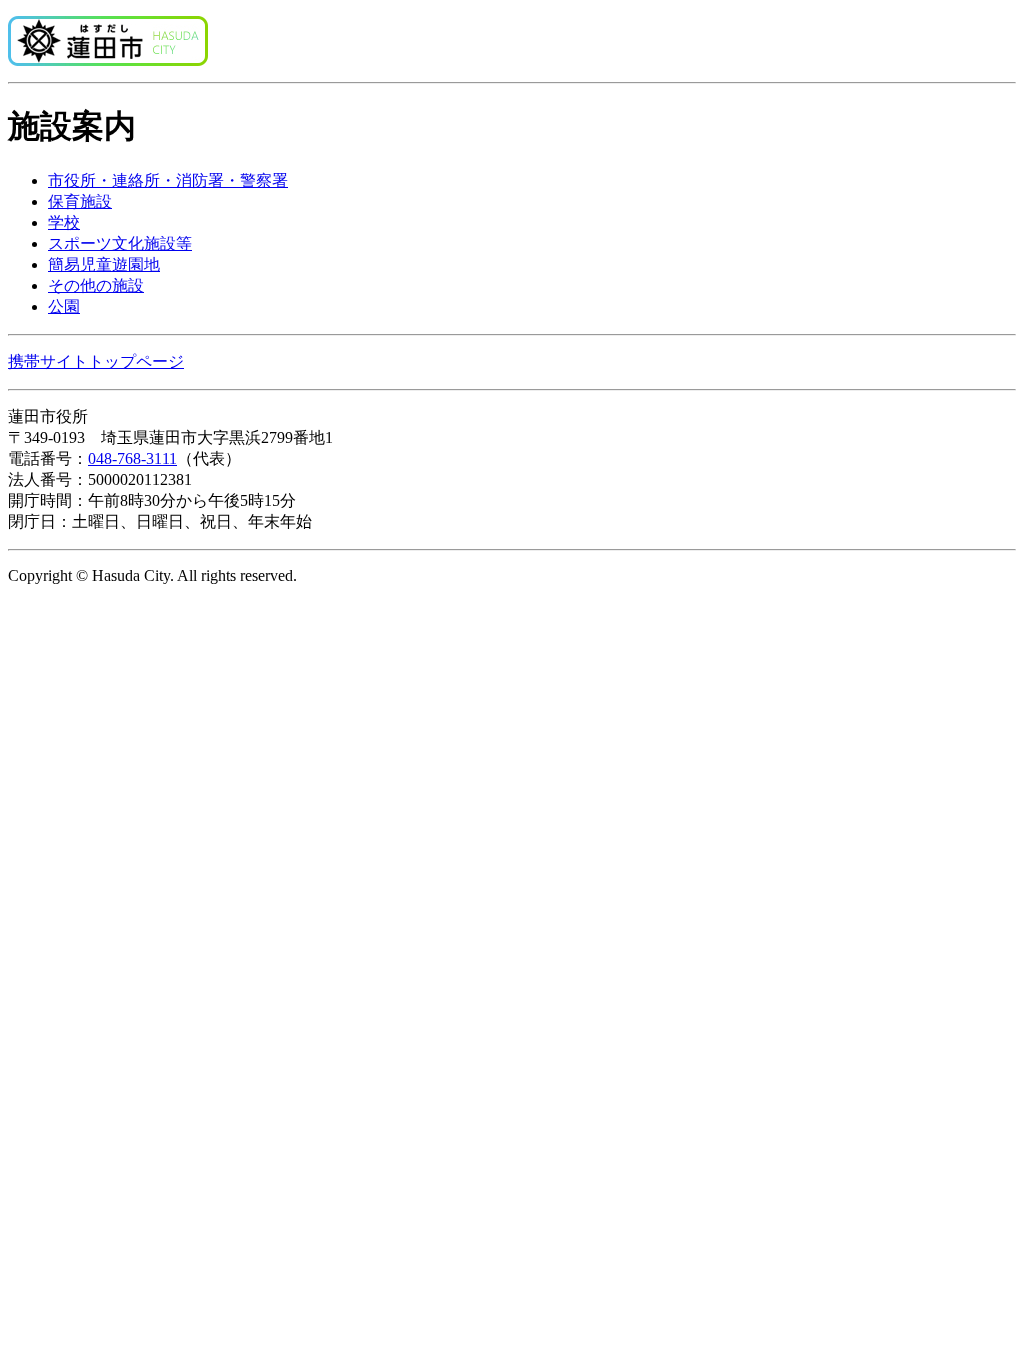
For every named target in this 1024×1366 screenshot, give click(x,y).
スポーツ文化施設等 (120, 243)
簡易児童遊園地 (104, 264)
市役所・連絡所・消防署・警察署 (168, 180)
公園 (64, 306)
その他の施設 (96, 285)
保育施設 (80, 201)
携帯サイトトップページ (96, 361)
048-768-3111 (132, 458)
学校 (64, 222)
